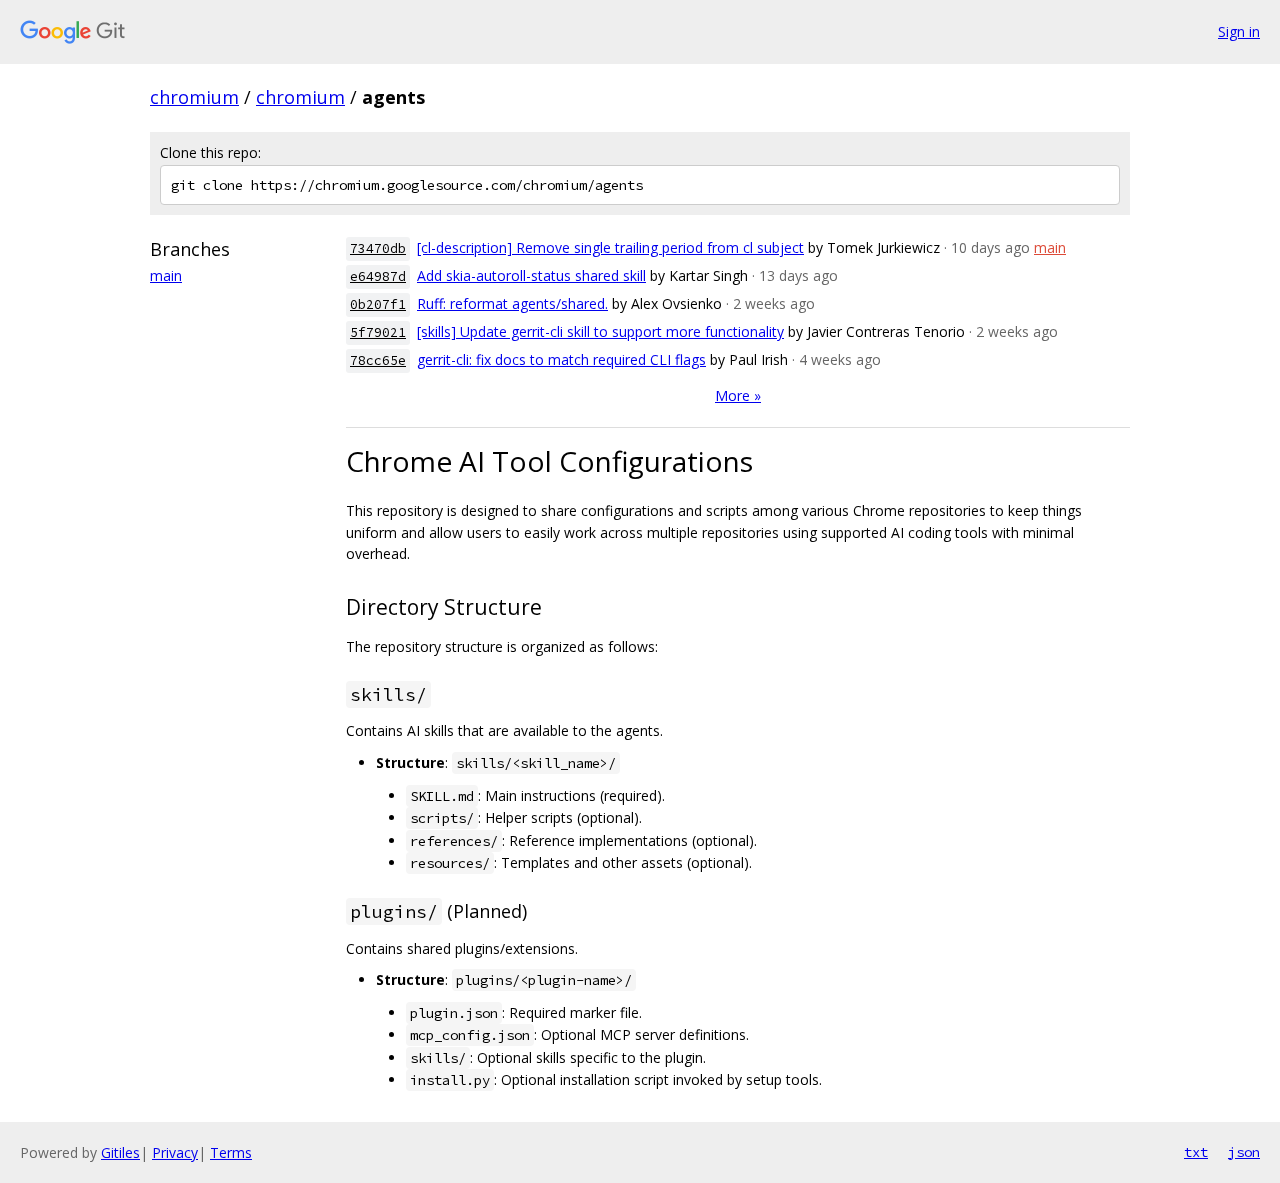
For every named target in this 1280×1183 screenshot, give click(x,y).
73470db (378, 248)
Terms (231, 1152)
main (166, 275)
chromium (194, 97)
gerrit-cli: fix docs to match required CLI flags (561, 359)
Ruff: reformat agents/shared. (512, 303)
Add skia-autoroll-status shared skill (531, 275)
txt (1196, 1152)
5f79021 (378, 332)
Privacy (175, 1152)
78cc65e (378, 360)
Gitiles (120, 1152)
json (1244, 1152)
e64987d (378, 276)
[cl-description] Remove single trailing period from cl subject (610, 247)
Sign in (1239, 31)
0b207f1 (378, 304)
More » (738, 395)
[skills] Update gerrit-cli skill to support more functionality (600, 331)
